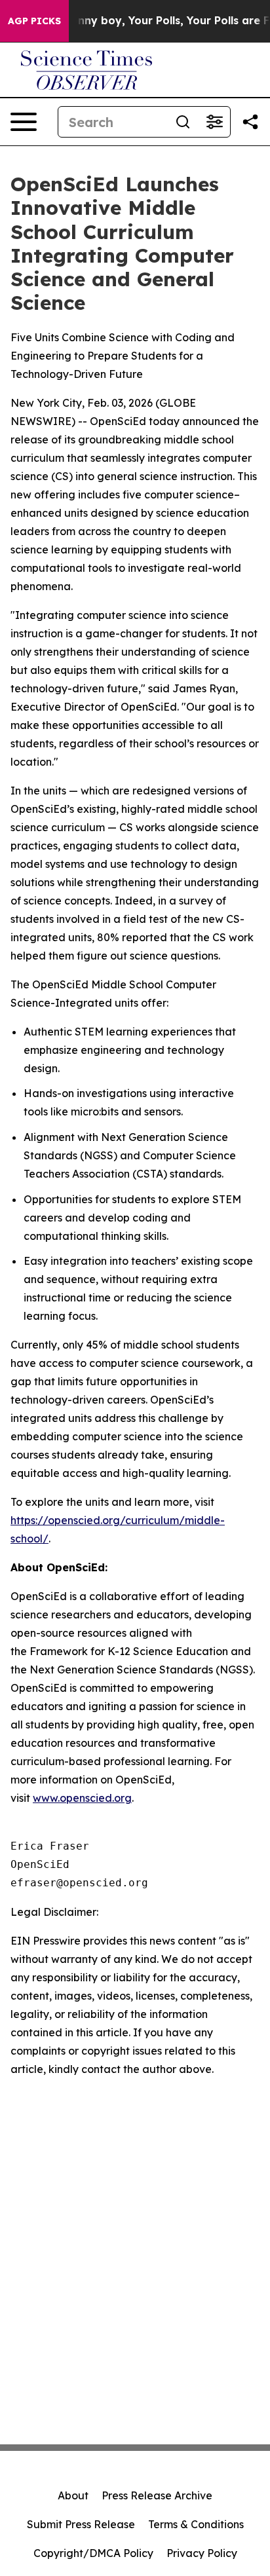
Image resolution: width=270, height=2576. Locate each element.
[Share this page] (250, 122)
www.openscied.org (82, 1798)
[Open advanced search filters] (214, 122)
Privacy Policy (202, 2553)
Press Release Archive (157, 2495)
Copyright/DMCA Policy (93, 2553)
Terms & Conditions (196, 2524)
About (73, 2495)
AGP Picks (34, 21)
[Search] (183, 122)
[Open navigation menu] (24, 122)
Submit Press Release (81, 2524)
